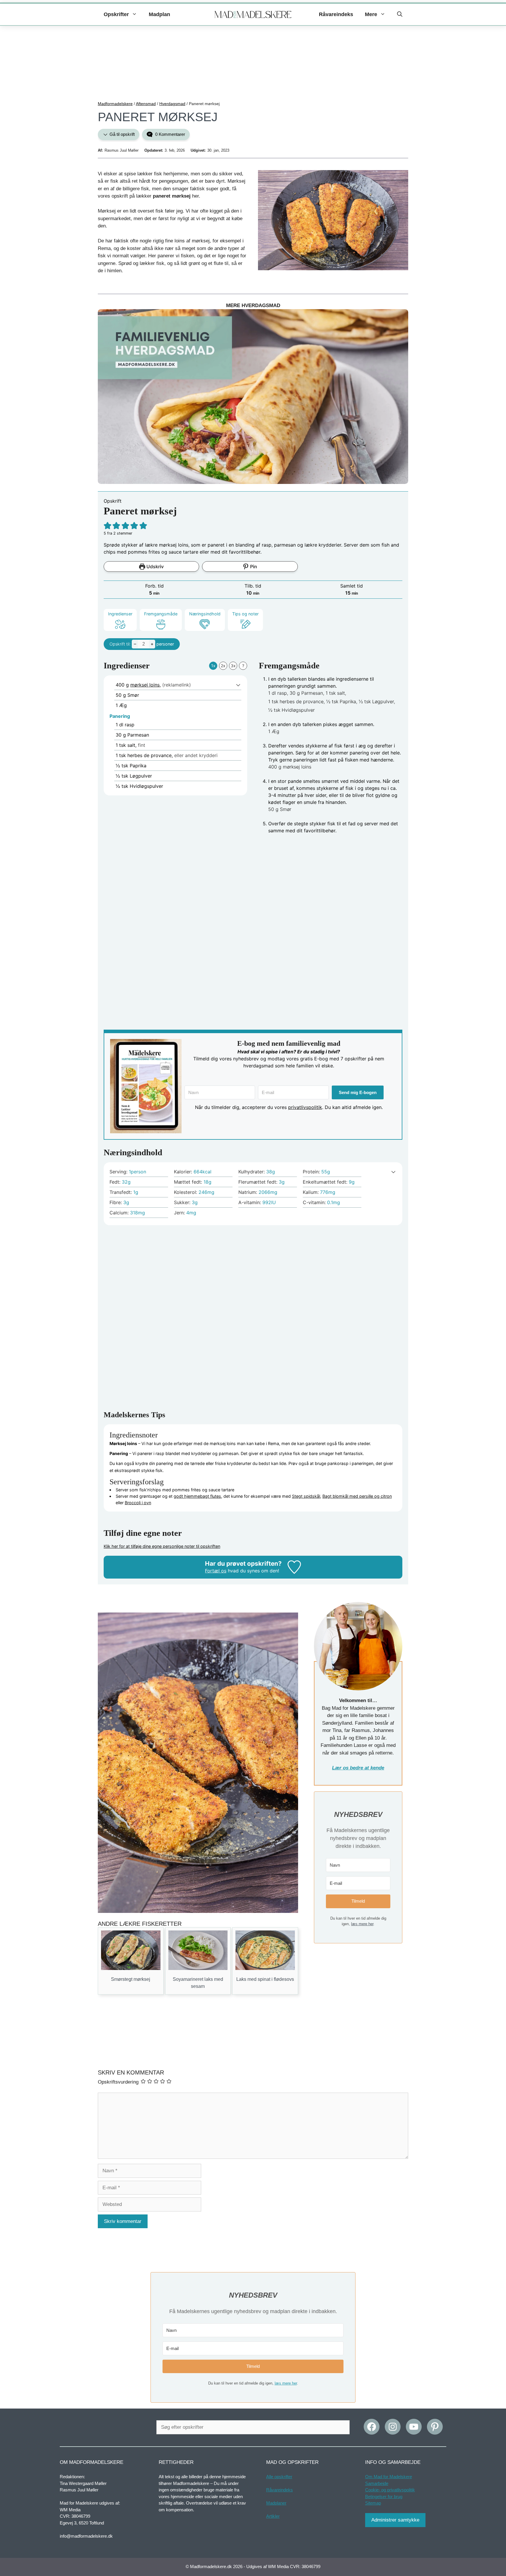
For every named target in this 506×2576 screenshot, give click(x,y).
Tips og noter (245, 614)
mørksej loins (145, 685)
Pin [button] (253, 566)
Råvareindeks (336, 14)
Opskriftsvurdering (118, 2082)
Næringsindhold (205, 614)
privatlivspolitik (305, 1107)
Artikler (273, 2516)
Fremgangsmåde (161, 614)
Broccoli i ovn (138, 1503)
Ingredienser (120, 614)
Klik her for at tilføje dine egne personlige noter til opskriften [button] (162, 1546)
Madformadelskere (115, 104)
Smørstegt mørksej (131, 1979)
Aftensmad (146, 104)
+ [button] (152, 644)
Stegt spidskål (306, 1496)
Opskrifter (116, 14)
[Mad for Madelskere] (253, 15)
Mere (371, 14)
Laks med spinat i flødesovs (265, 1979)
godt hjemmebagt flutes (197, 1496)
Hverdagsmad (172, 104)
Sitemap (373, 2503)
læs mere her (362, 1924)
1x (213, 666)
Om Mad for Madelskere (389, 2477)
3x (233, 666)
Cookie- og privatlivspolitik (390, 2490)
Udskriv (154, 566)
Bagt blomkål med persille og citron (357, 1496)
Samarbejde (377, 2483)
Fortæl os (216, 1571)
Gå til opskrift (122, 134)
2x (223, 666)
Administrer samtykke (395, 2520)
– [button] (135, 644)
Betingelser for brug (384, 2496)
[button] (400, 14)
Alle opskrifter (279, 2477)
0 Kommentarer (170, 134)
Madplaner (276, 2503)
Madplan (159, 14)
